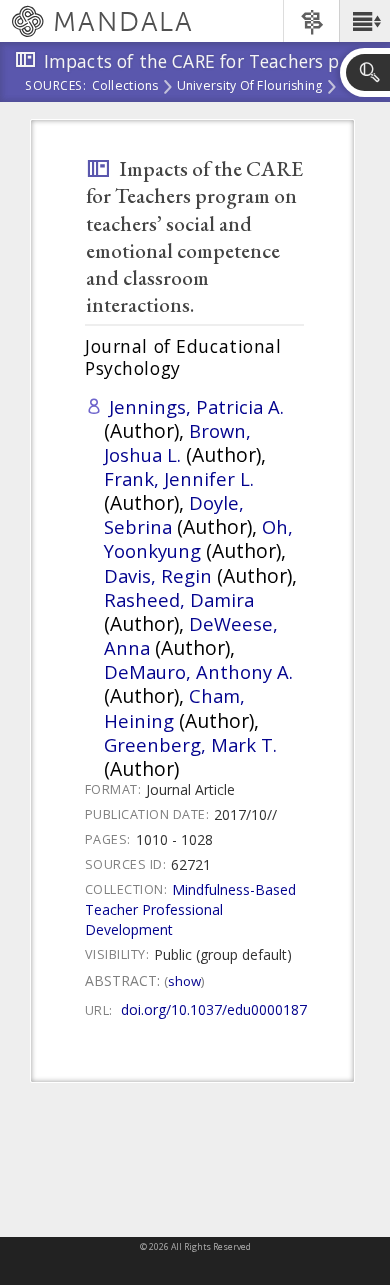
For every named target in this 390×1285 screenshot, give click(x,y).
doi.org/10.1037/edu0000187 (214, 1009)
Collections (125, 87)
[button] (364, 21)
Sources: (56, 87)
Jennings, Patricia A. (196, 406)
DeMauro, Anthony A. (198, 671)
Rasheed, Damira (179, 599)
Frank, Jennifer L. (179, 478)
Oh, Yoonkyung (198, 538)
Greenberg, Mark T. (190, 744)
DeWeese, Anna (191, 635)
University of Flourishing (250, 87)
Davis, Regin (158, 575)
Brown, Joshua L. (177, 442)
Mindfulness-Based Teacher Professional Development (190, 909)
